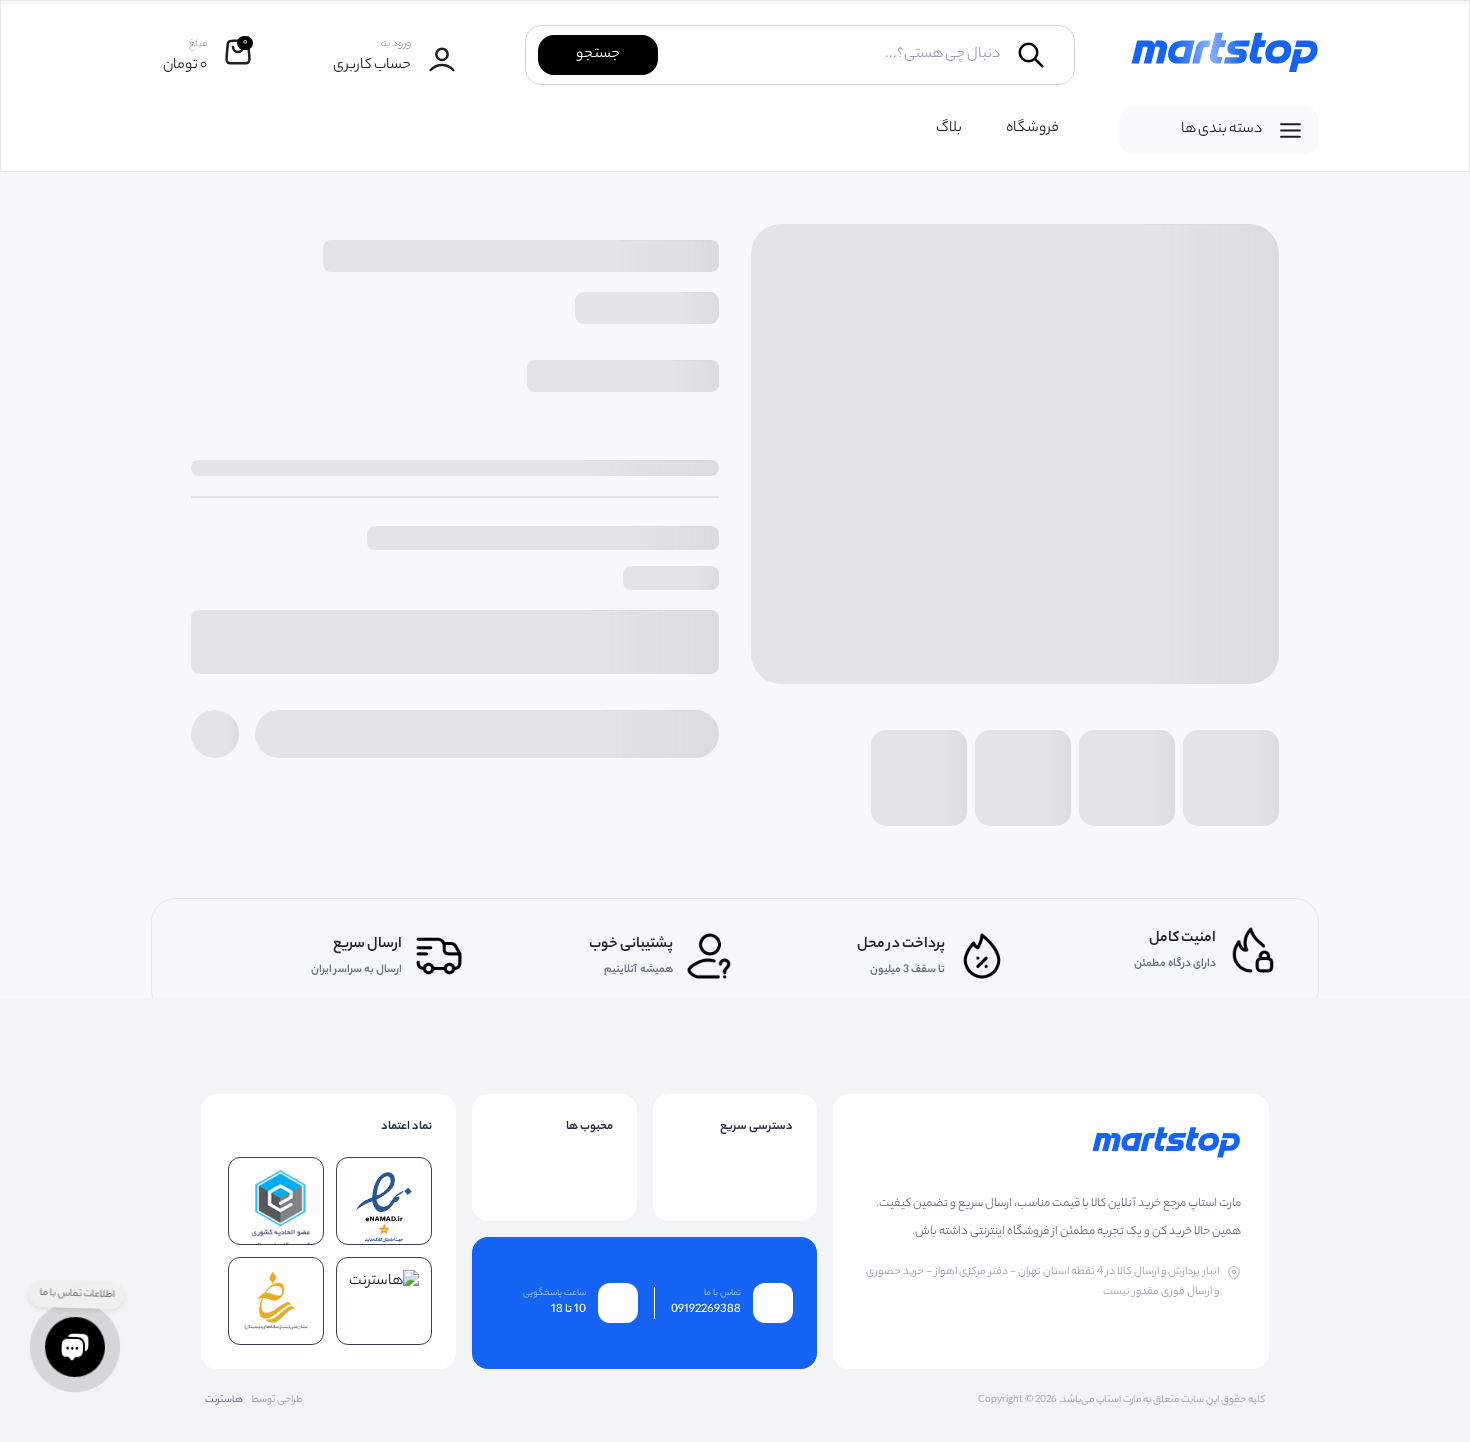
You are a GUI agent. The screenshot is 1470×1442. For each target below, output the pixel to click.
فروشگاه (1032, 129)
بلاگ (949, 129)
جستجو (598, 55)
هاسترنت (224, 1401)
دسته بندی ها (1221, 130)
